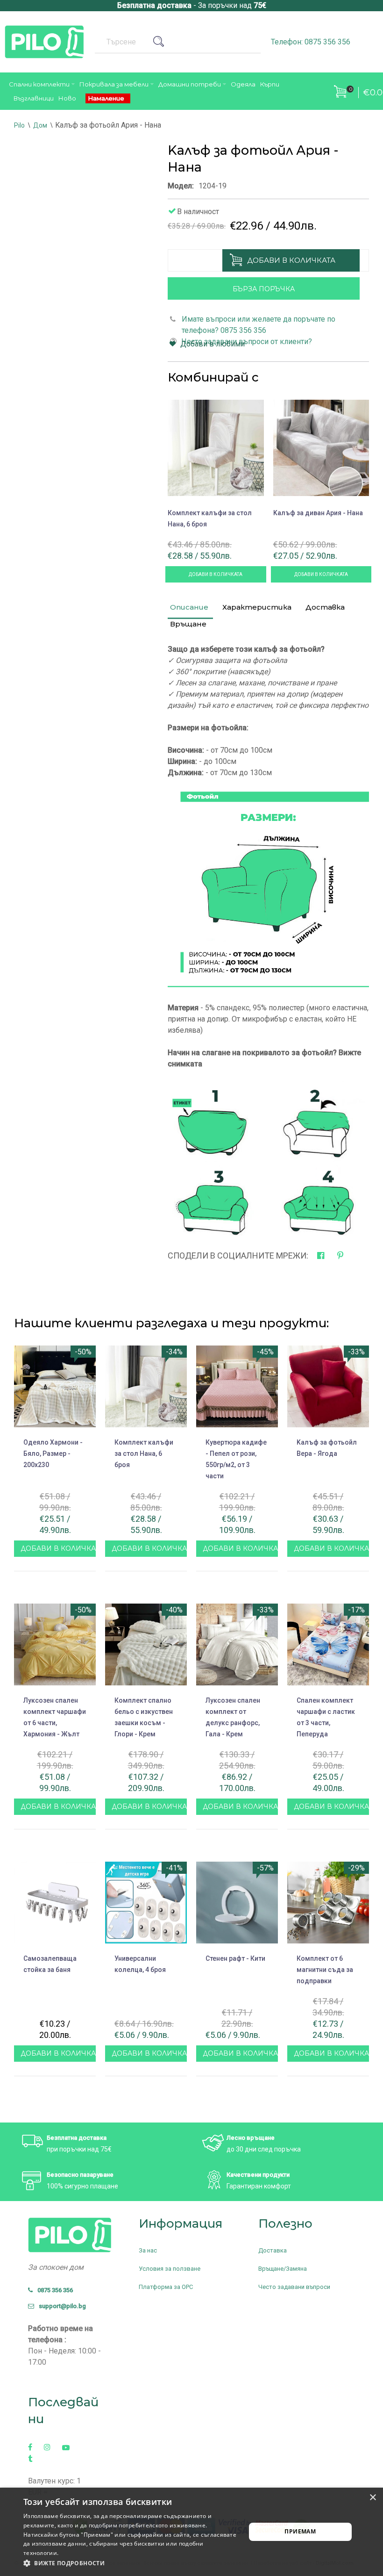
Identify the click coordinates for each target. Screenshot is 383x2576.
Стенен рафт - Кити (235, 1958)
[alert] (191, 2532)
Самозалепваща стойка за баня (50, 1964)
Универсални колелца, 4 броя (140, 1964)
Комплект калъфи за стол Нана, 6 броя (210, 518)
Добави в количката (291, 260)
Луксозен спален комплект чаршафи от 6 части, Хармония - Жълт (55, 1717)
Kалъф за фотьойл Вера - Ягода (327, 1448)
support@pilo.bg (60, 2306)
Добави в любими (213, 344)
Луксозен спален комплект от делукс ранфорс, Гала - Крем (233, 1717)
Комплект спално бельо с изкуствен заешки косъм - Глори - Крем (144, 1717)
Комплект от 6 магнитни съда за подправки (325, 1970)
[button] (131, 2563)
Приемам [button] (300, 2531)
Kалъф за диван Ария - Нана (318, 513)
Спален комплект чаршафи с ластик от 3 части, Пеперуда (326, 1717)
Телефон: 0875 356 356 (311, 42)
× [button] (372, 2498)
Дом (40, 125)
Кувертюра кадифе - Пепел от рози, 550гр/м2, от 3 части (236, 1459)
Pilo (19, 125)
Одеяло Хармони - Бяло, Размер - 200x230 (53, 1453)
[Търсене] (162, 42)
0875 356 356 (53, 2290)
